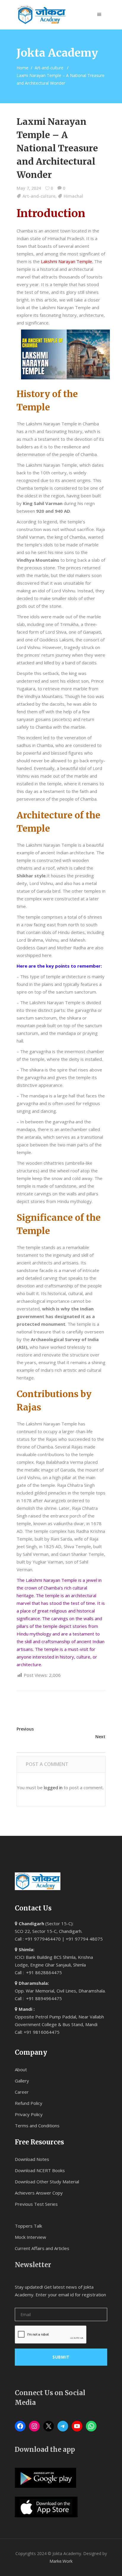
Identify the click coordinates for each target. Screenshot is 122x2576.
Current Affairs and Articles (42, 2248)
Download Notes (32, 2159)
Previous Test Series (36, 2204)
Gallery (22, 2081)
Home (23, 68)
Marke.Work (61, 2561)
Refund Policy (29, 2103)
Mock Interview (30, 2237)
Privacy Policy (29, 2114)
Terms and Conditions (37, 2126)
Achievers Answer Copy (39, 2193)
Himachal (73, 196)
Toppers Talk (28, 2226)
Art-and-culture (49, 68)
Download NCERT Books (40, 2170)
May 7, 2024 (29, 188)
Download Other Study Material (47, 2182)
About (21, 2069)
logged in (53, 1787)
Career (22, 2092)
